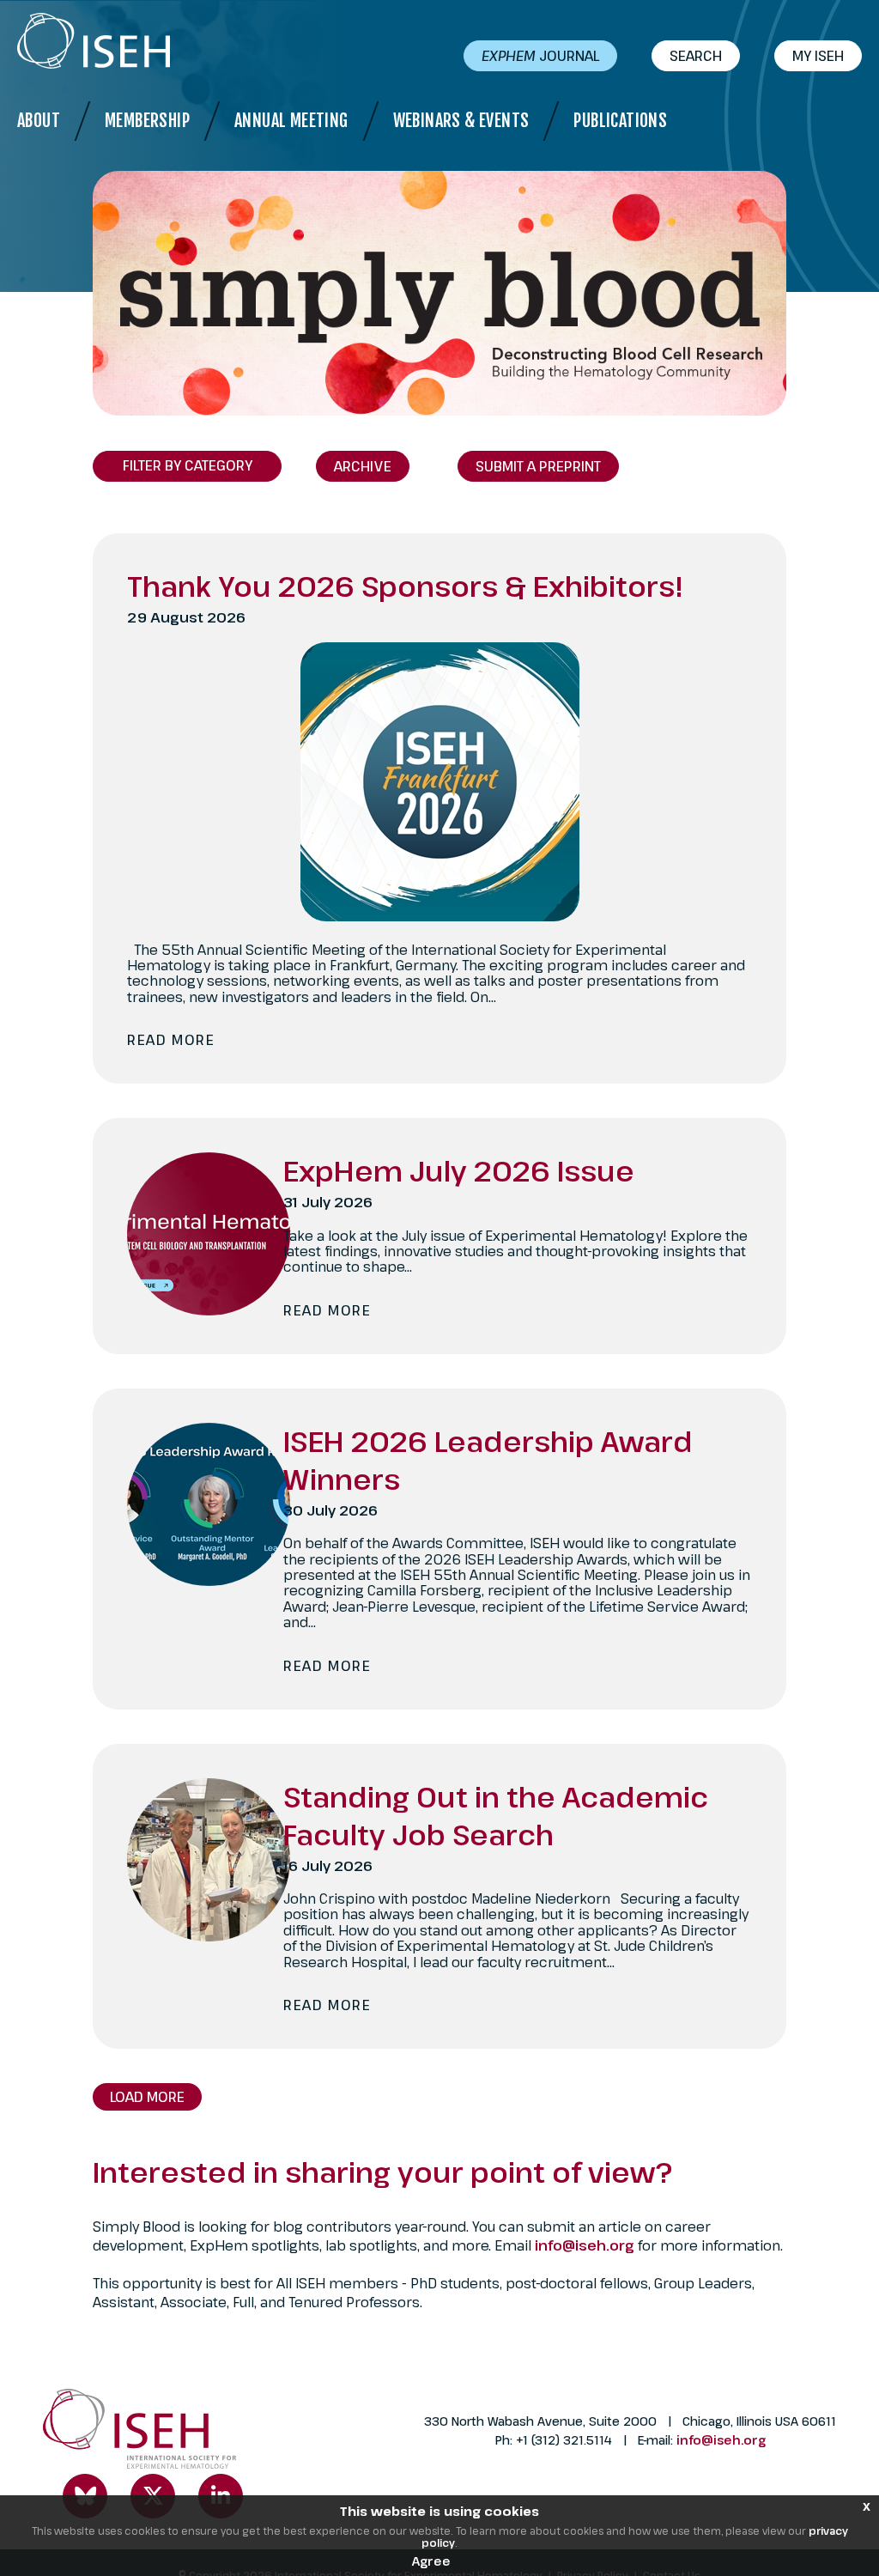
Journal (540, 56)
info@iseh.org (586, 2245)
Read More (171, 1040)
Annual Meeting (291, 121)
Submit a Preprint (538, 466)
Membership (147, 121)
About (39, 121)
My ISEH (818, 56)
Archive (363, 466)
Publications (620, 121)
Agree (431, 2561)
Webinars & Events (461, 121)
